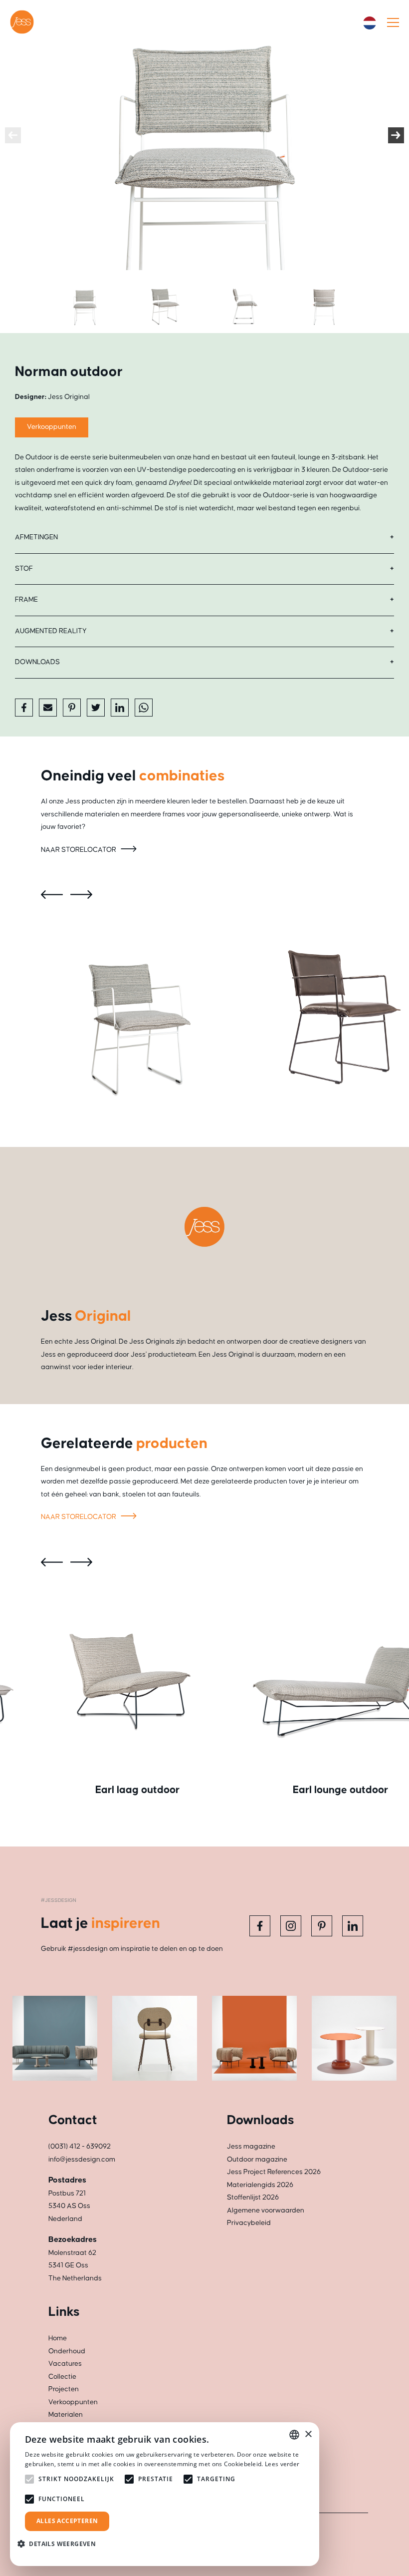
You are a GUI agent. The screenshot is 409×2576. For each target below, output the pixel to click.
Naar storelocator (79, 850)
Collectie (62, 2377)
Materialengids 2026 (260, 2185)
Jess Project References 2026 (274, 2172)
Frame (26, 600)
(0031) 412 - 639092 (80, 2147)
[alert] (165, 2494)
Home (58, 2338)
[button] (60, 2544)
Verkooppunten (52, 427)
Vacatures (65, 2364)
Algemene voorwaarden (266, 2210)
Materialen (66, 2415)
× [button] (308, 2434)
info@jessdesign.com (82, 2160)
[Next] (396, 135)
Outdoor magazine (257, 2160)
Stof (24, 569)
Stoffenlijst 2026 (253, 2198)
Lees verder (282, 2464)
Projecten (64, 2389)
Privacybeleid (249, 2223)
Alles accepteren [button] (67, 2521)
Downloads (37, 662)
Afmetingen (36, 537)
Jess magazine (251, 2147)
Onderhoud (67, 2351)
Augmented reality (51, 631)
